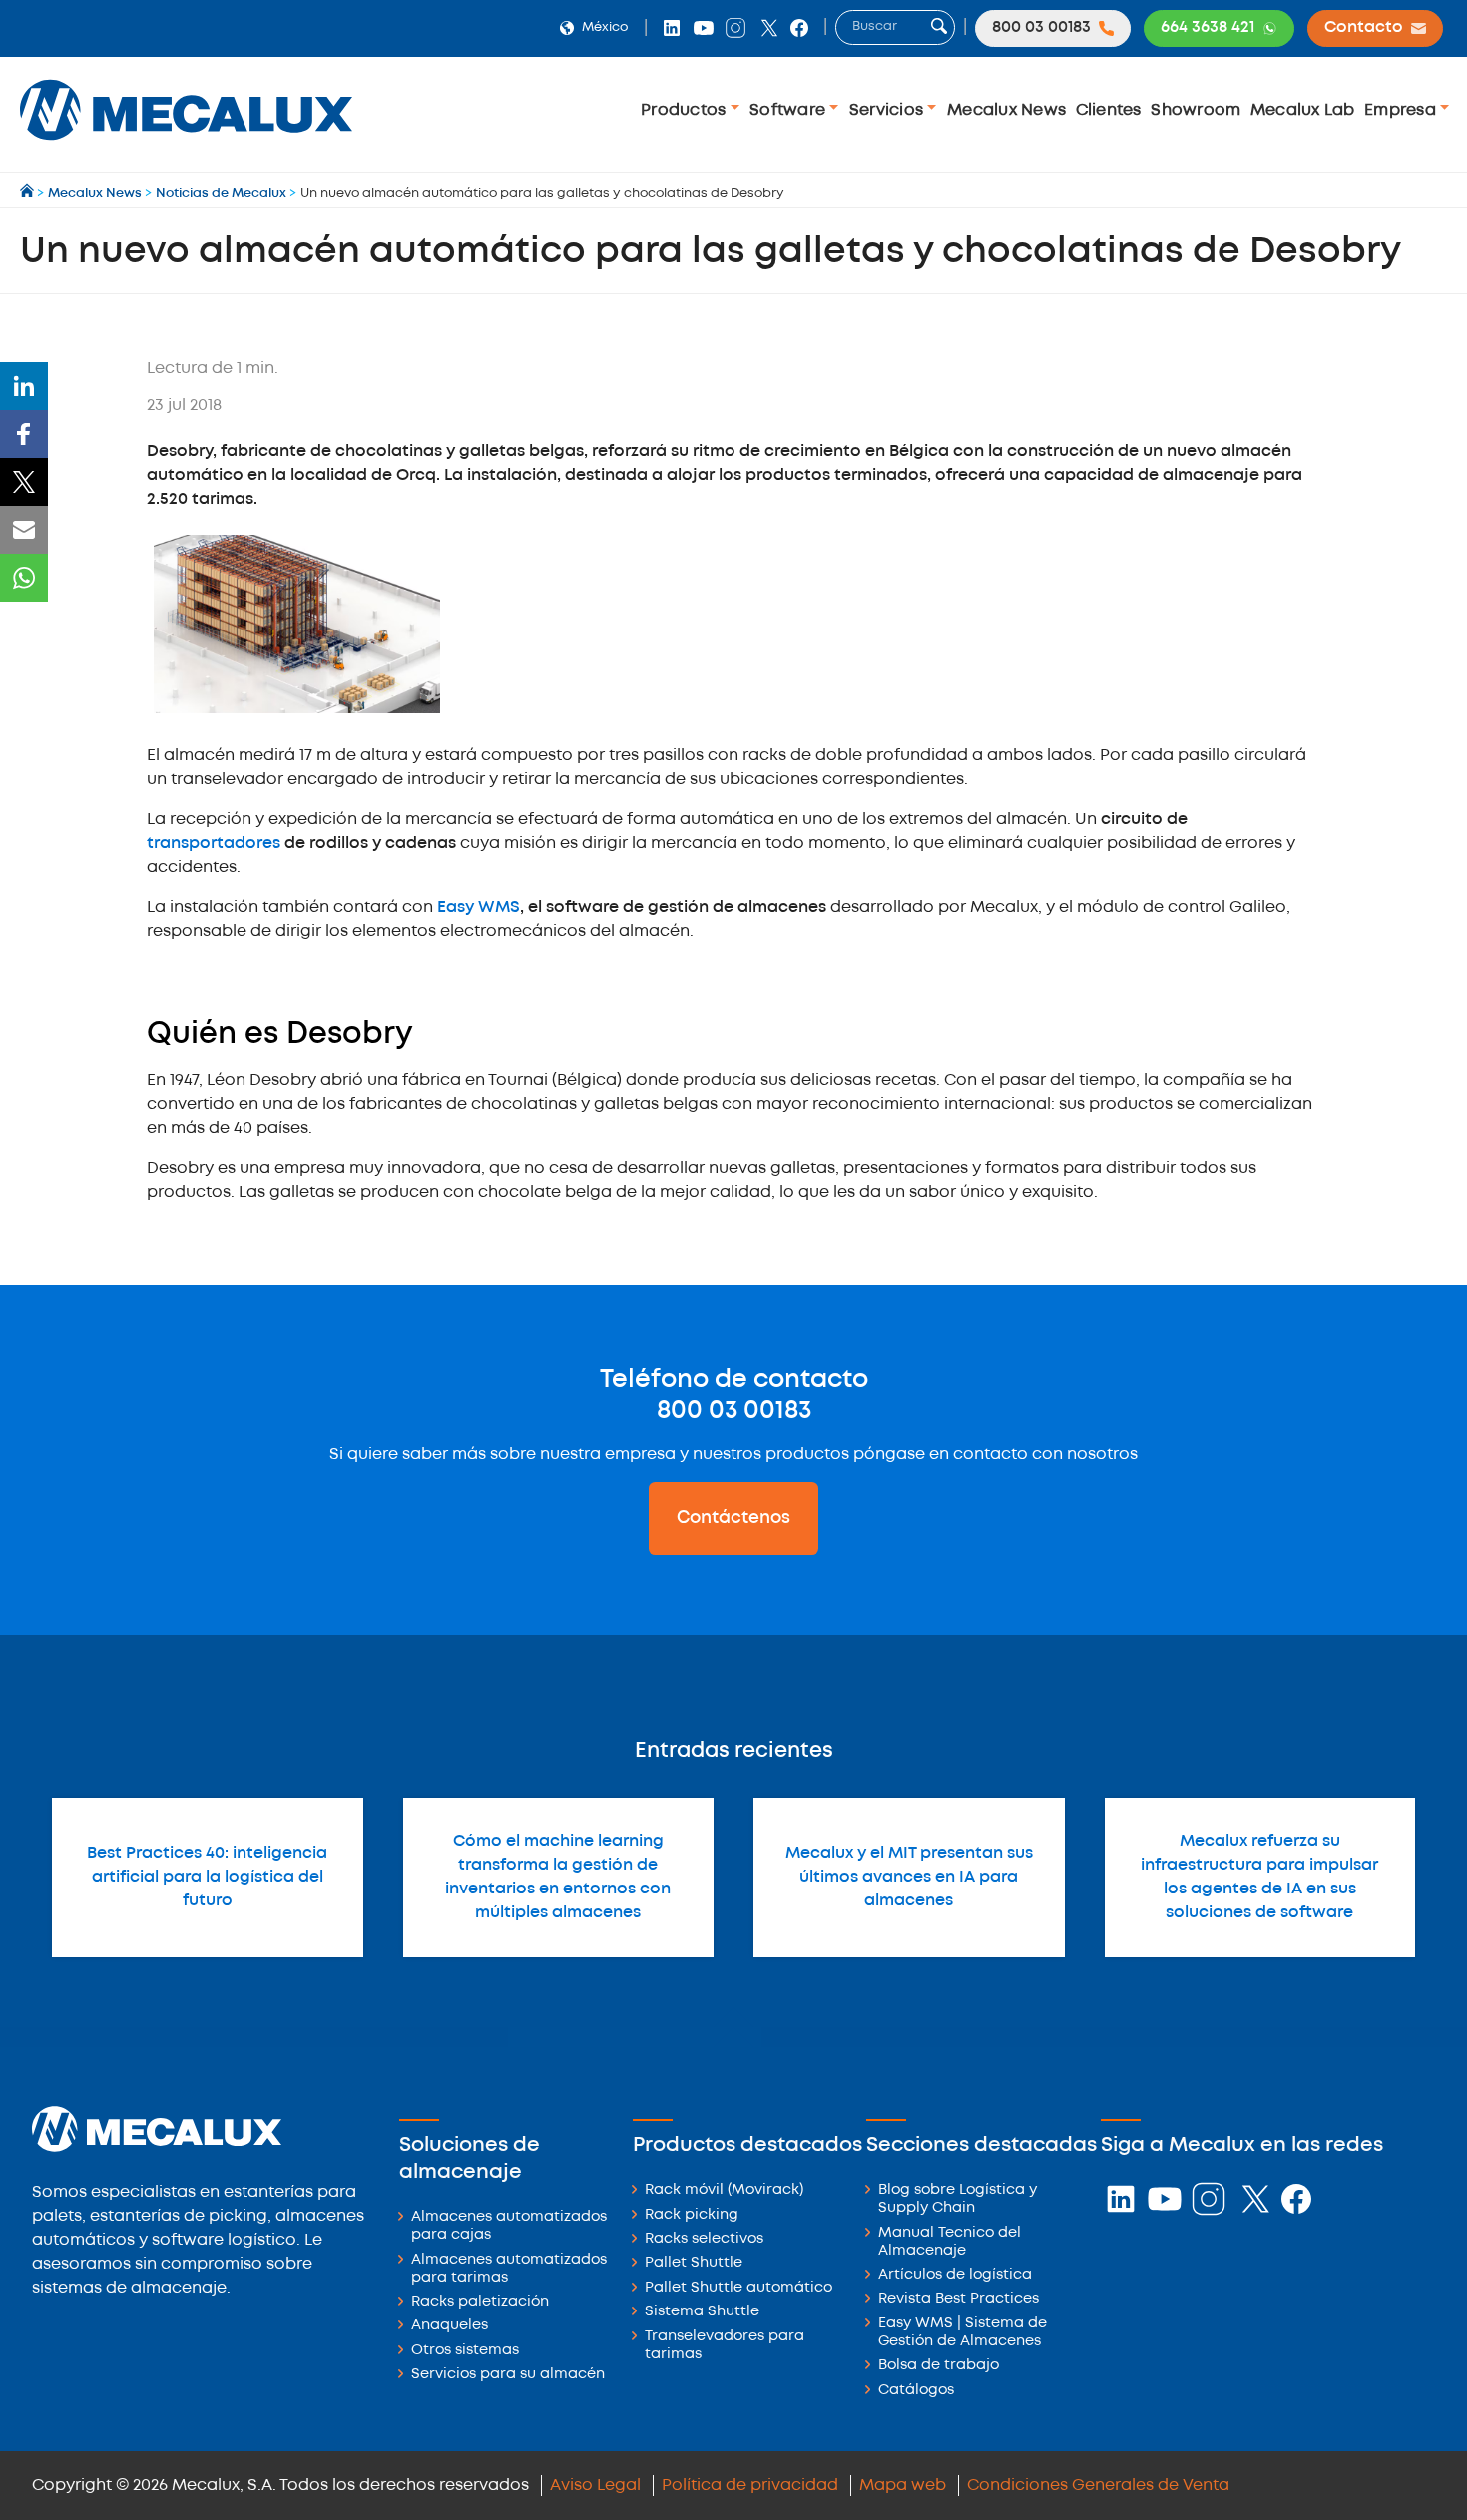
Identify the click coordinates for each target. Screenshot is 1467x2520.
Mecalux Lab (1303, 110)
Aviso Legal (595, 2486)
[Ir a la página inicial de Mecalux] (28, 193)
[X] (24, 482)
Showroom (1196, 110)
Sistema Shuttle (702, 2312)
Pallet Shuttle (694, 2263)
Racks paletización (480, 2302)
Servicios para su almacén (508, 2375)
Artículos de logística (955, 2275)
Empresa (1402, 110)
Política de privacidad (750, 2486)
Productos (686, 110)
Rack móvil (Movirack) (724, 2190)
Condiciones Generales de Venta (1098, 2486)
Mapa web (903, 2486)
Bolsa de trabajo (939, 2366)
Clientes (1109, 110)
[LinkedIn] (24, 386)
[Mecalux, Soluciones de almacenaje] (186, 145)
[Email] (24, 530)
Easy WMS (479, 907)
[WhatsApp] (24, 578)
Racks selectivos (704, 2239)
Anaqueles (450, 2326)
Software (789, 110)
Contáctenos (733, 1518)
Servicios (889, 110)
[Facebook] (24, 434)
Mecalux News (1006, 110)
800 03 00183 (734, 1411)
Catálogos (916, 2391)
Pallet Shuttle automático (738, 2288)
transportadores (214, 843)
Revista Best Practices (959, 2299)
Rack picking (692, 2215)
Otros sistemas (465, 2351)
